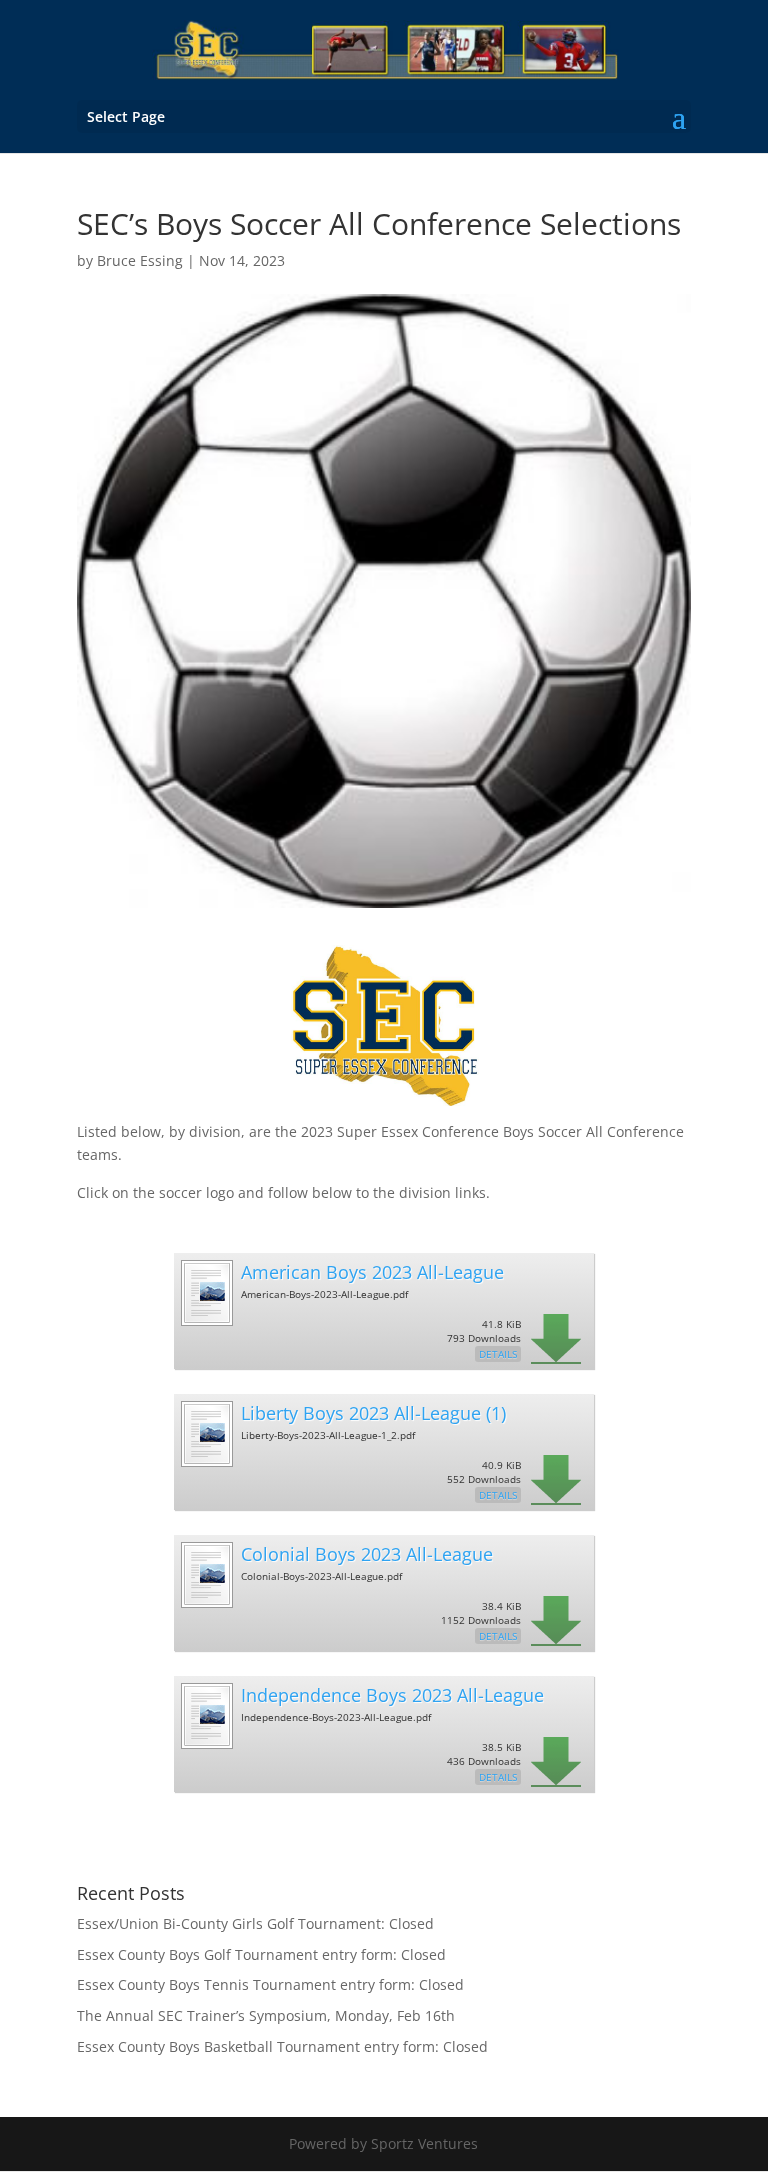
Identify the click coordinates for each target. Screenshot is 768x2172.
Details (498, 1354)
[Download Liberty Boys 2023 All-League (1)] (206, 1459)
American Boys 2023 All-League (372, 1272)
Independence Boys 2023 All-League (392, 1695)
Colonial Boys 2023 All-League (367, 1554)
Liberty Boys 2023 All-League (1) (373, 1413)
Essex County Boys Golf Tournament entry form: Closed (261, 1954)
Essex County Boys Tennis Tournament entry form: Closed (270, 1984)
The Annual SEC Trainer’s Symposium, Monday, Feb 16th (266, 2015)
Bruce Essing (140, 260)
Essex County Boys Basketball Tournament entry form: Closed (282, 2046)
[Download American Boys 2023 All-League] (206, 1318)
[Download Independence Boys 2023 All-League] (206, 1741)
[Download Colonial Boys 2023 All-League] (206, 1600)
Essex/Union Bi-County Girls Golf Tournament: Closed (255, 1923)
